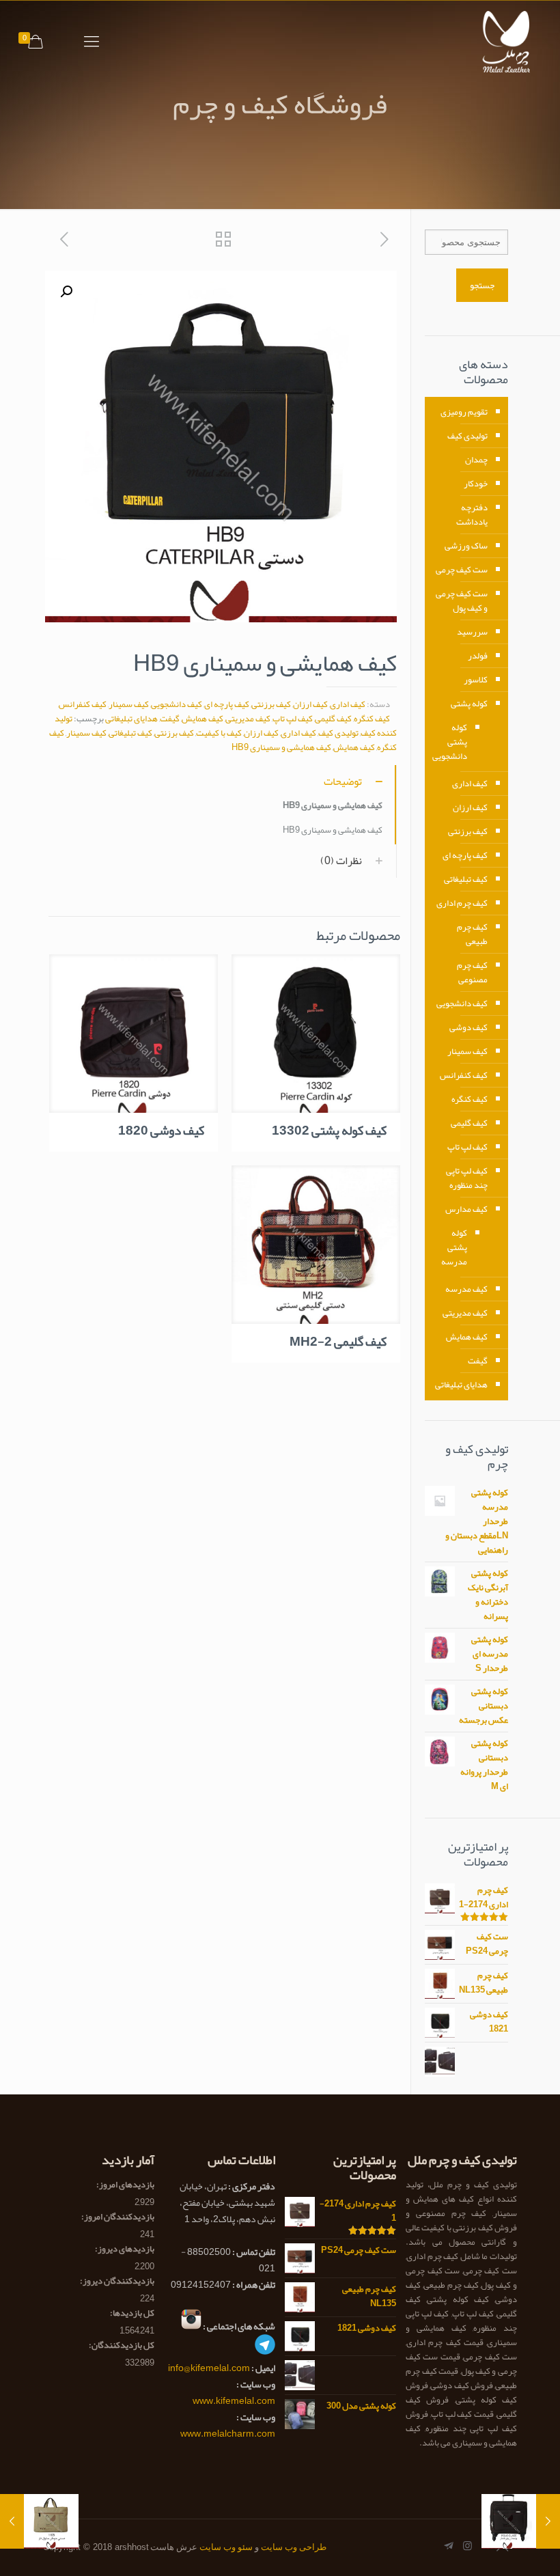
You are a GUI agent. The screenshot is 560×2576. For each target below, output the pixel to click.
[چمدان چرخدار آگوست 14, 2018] (548, 2521)
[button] (66, 292)
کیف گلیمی (333, 719)
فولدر (478, 656)
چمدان (476, 460)
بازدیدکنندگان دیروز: (116, 2281)
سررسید (472, 632)
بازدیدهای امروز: (125, 2185)
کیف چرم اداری (462, 903)
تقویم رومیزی (464, 412)
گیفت (170, 719)
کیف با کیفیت (219, 733)
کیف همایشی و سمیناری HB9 (281, 747)
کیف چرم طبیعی (472, 934)
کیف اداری (348, 704)
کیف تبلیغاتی (130, 733)
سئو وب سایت (226, 2547)
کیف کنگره (372, 719)
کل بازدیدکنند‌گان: (121, 2345)
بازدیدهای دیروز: (124, 2249)
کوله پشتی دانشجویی (453, 742)
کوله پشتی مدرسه (454, 1247)
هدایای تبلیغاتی (131, 719)
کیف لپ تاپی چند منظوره (467, 1178)
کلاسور (476, 680)
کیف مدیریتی (248, 719)
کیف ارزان (310, 704)
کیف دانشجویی (177, 704)
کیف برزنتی (271, 704)
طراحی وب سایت (294, 2547)
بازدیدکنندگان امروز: (117, 2217)
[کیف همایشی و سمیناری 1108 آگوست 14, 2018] (12, 2521)
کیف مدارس (466, 1209)
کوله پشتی (469, 704)
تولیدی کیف (338, 733)
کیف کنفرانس (83, 704)
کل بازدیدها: (131, 2313)
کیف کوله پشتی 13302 (329, 1131)
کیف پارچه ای (227, 704)
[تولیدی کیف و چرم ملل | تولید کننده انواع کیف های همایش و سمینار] (510, 42)
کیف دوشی (468, 1027)
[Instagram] (467, 2546)
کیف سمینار (129, 704)
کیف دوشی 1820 (161, 1131)
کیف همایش (202, 719)
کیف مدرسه (466, 1289)
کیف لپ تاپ (293, 719)
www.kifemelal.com (234, 2400)
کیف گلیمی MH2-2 (338, 1342)
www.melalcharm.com (228, 2433)
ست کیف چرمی (462, 570)
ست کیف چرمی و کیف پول (462, 601)
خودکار (476, 484)
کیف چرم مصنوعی (472, 972)
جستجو (482, 285)
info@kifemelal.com (209, 2368)
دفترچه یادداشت (472, 515)
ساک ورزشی (466, 546)
